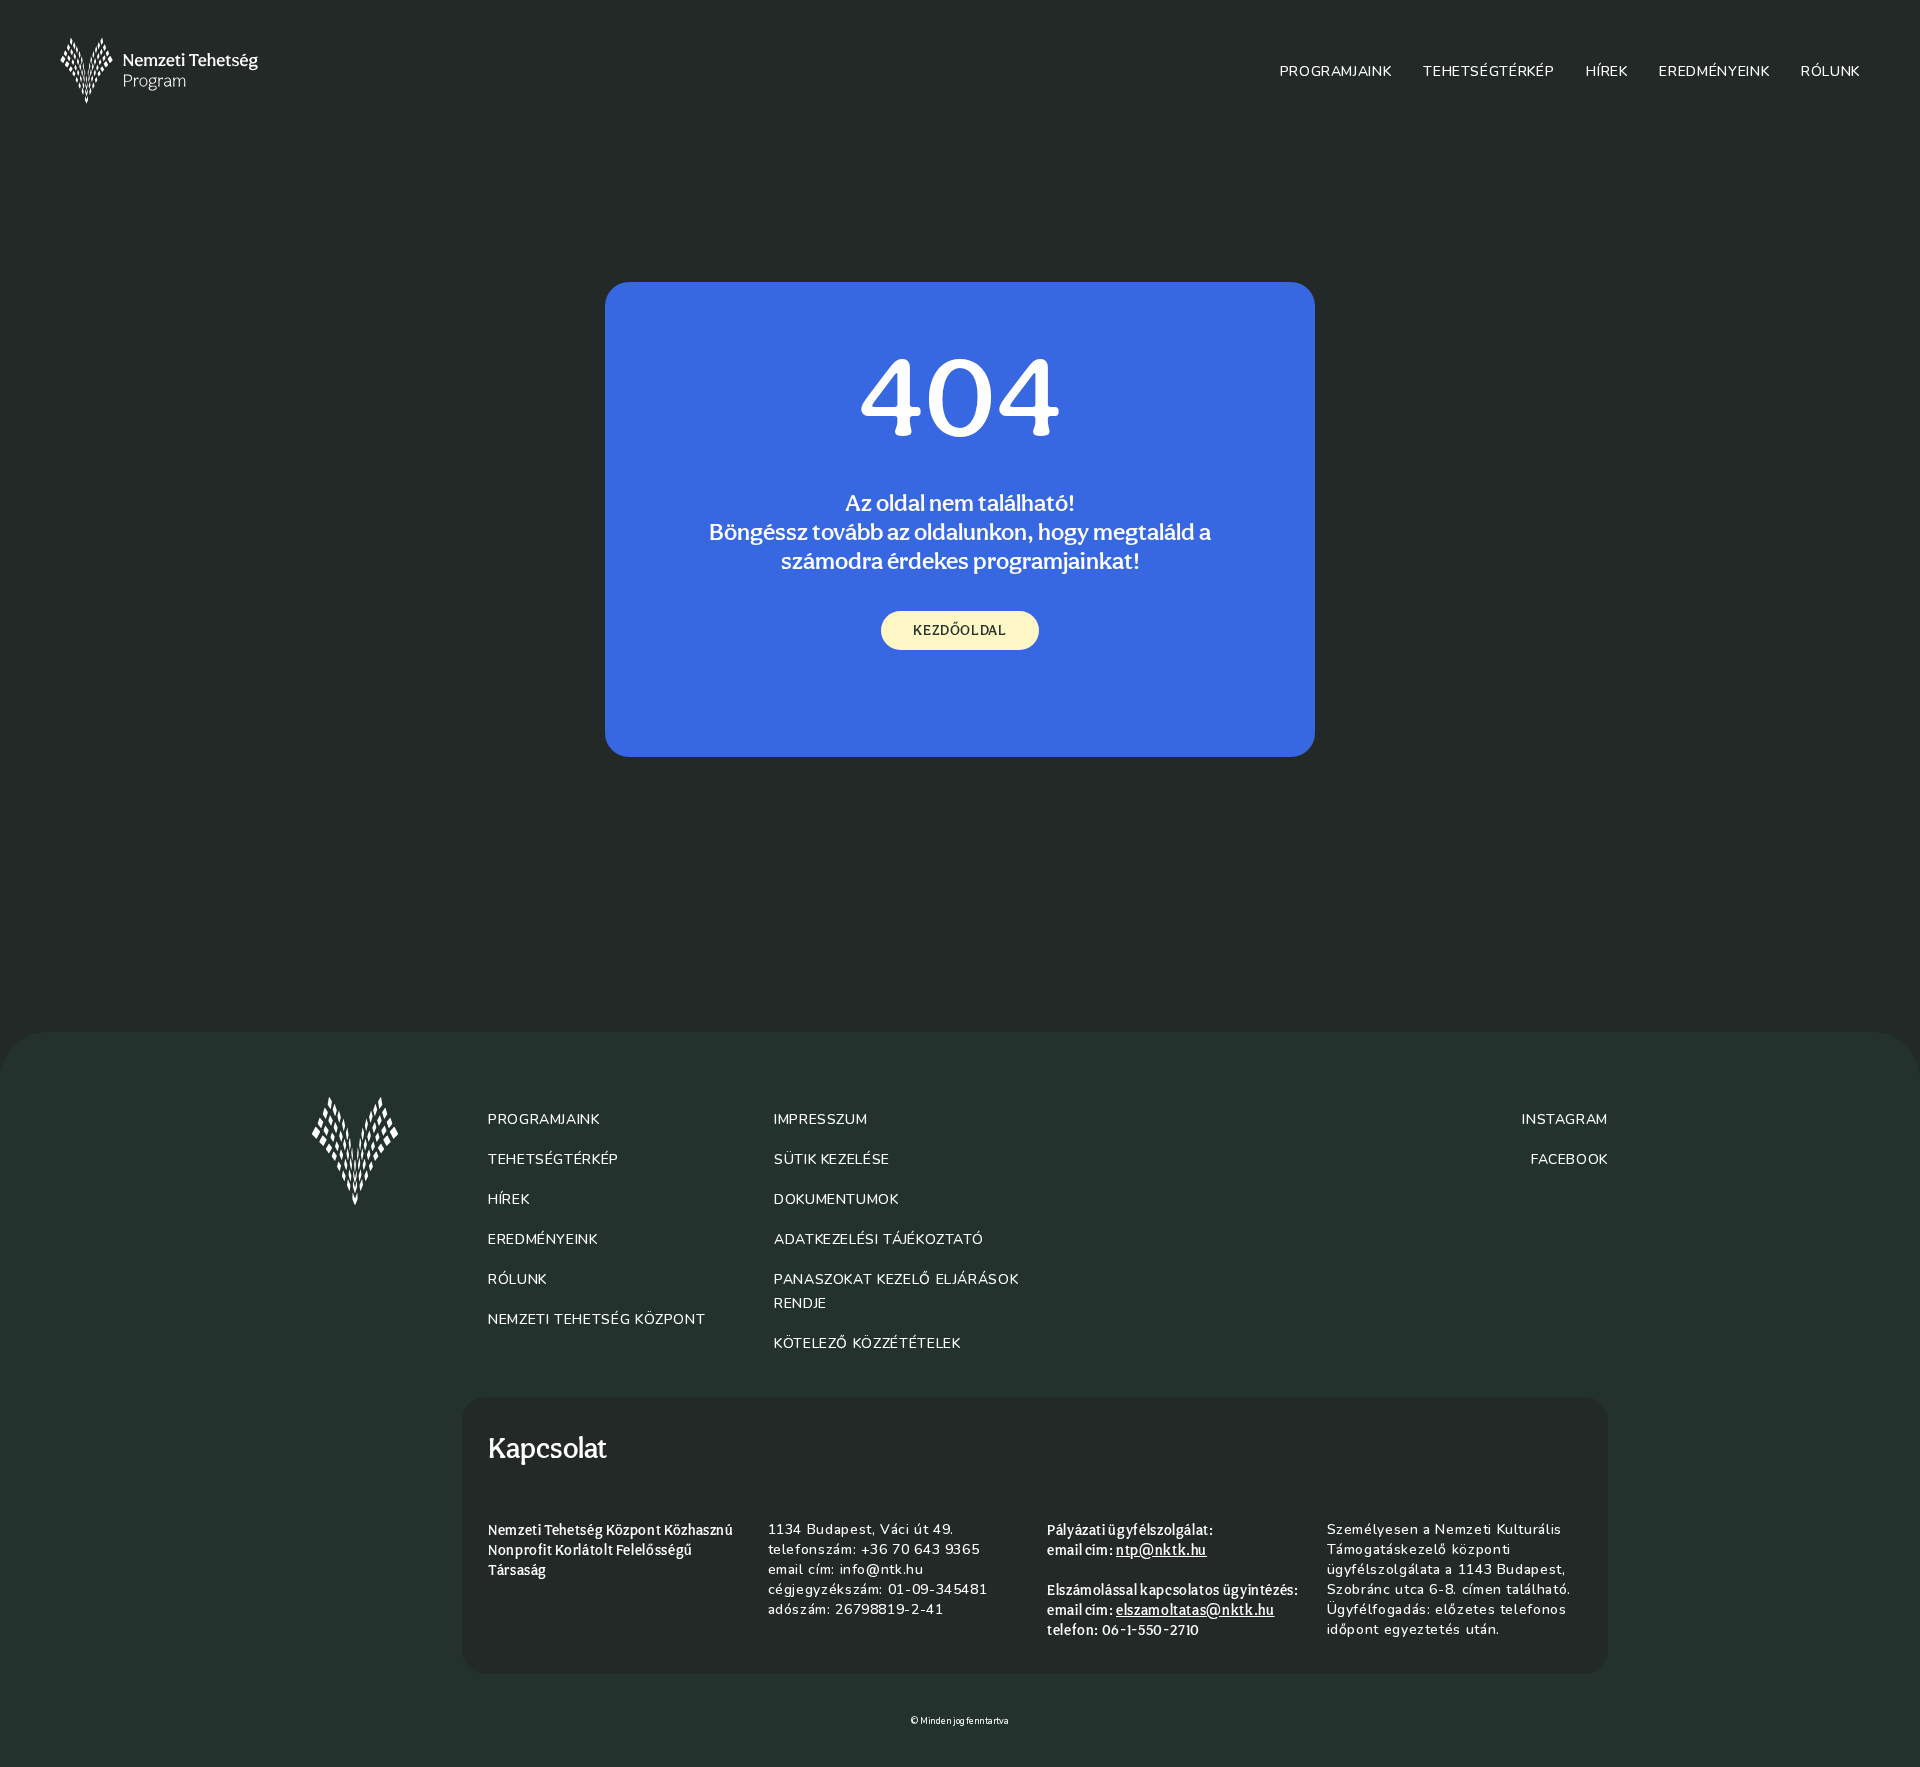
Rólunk (1830, 71)
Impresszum (820, 1119)
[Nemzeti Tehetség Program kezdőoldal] (187, 71)
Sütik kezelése (832, 1159)
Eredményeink (1714, 71)
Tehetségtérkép (1488, 71)
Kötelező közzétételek (867, 1343)
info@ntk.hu (882, 1569)
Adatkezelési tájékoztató (878, 1239)
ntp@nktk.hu (1161, 1550)
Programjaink (1336, 71)
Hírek (1606, 71)
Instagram (1565, 1119)
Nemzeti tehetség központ (596, 1319)
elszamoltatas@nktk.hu (1195, 1610)
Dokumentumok (836, 1199)
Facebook (1569, 1159)
